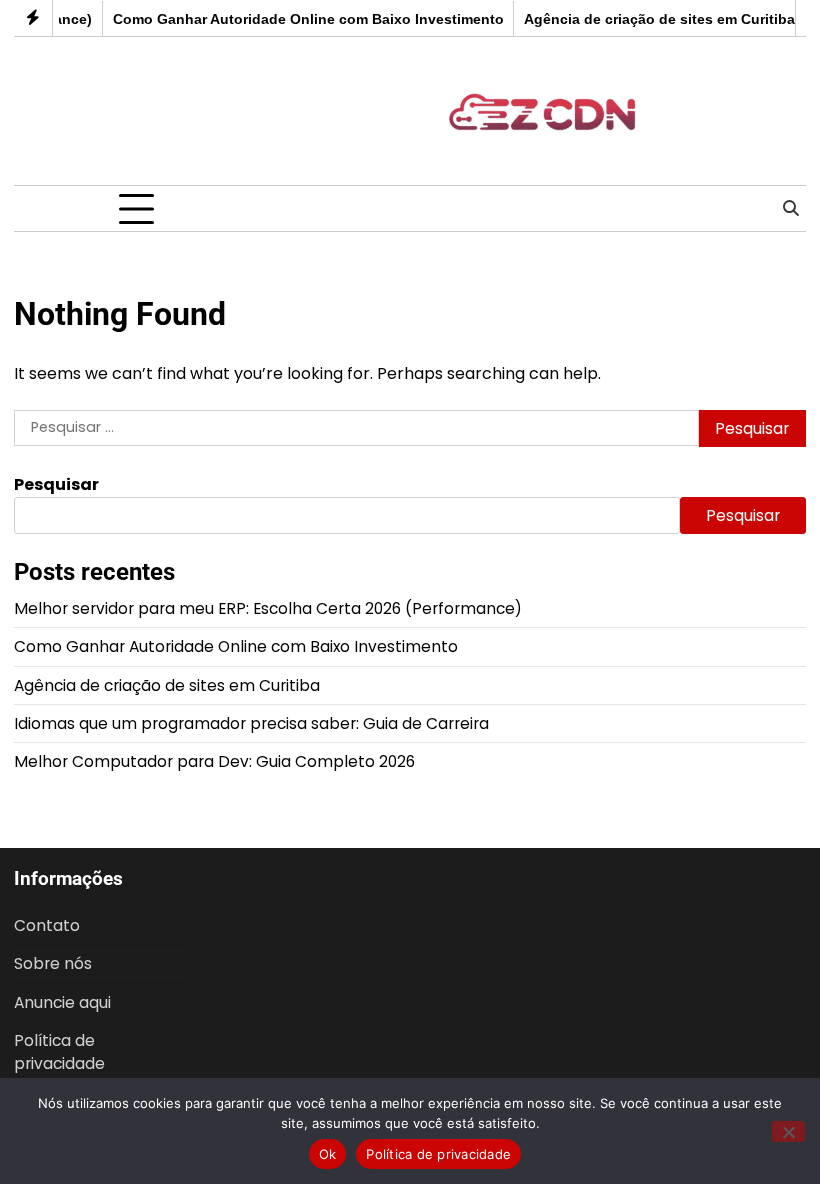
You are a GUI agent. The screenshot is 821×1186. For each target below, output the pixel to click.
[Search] (791, 209)
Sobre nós (53, 963)
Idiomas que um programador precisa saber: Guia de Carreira (251, 723)
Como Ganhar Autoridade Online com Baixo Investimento (301, 19)
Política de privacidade (59, 1052)
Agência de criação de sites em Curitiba (652, 19)
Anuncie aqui (62, 1002)
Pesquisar (56, 484)
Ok (328, 1154)
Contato (47, 925)
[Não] (788, 1131)
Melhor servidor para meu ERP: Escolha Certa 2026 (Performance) (268, 608)
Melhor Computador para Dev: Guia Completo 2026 (214, 761)
